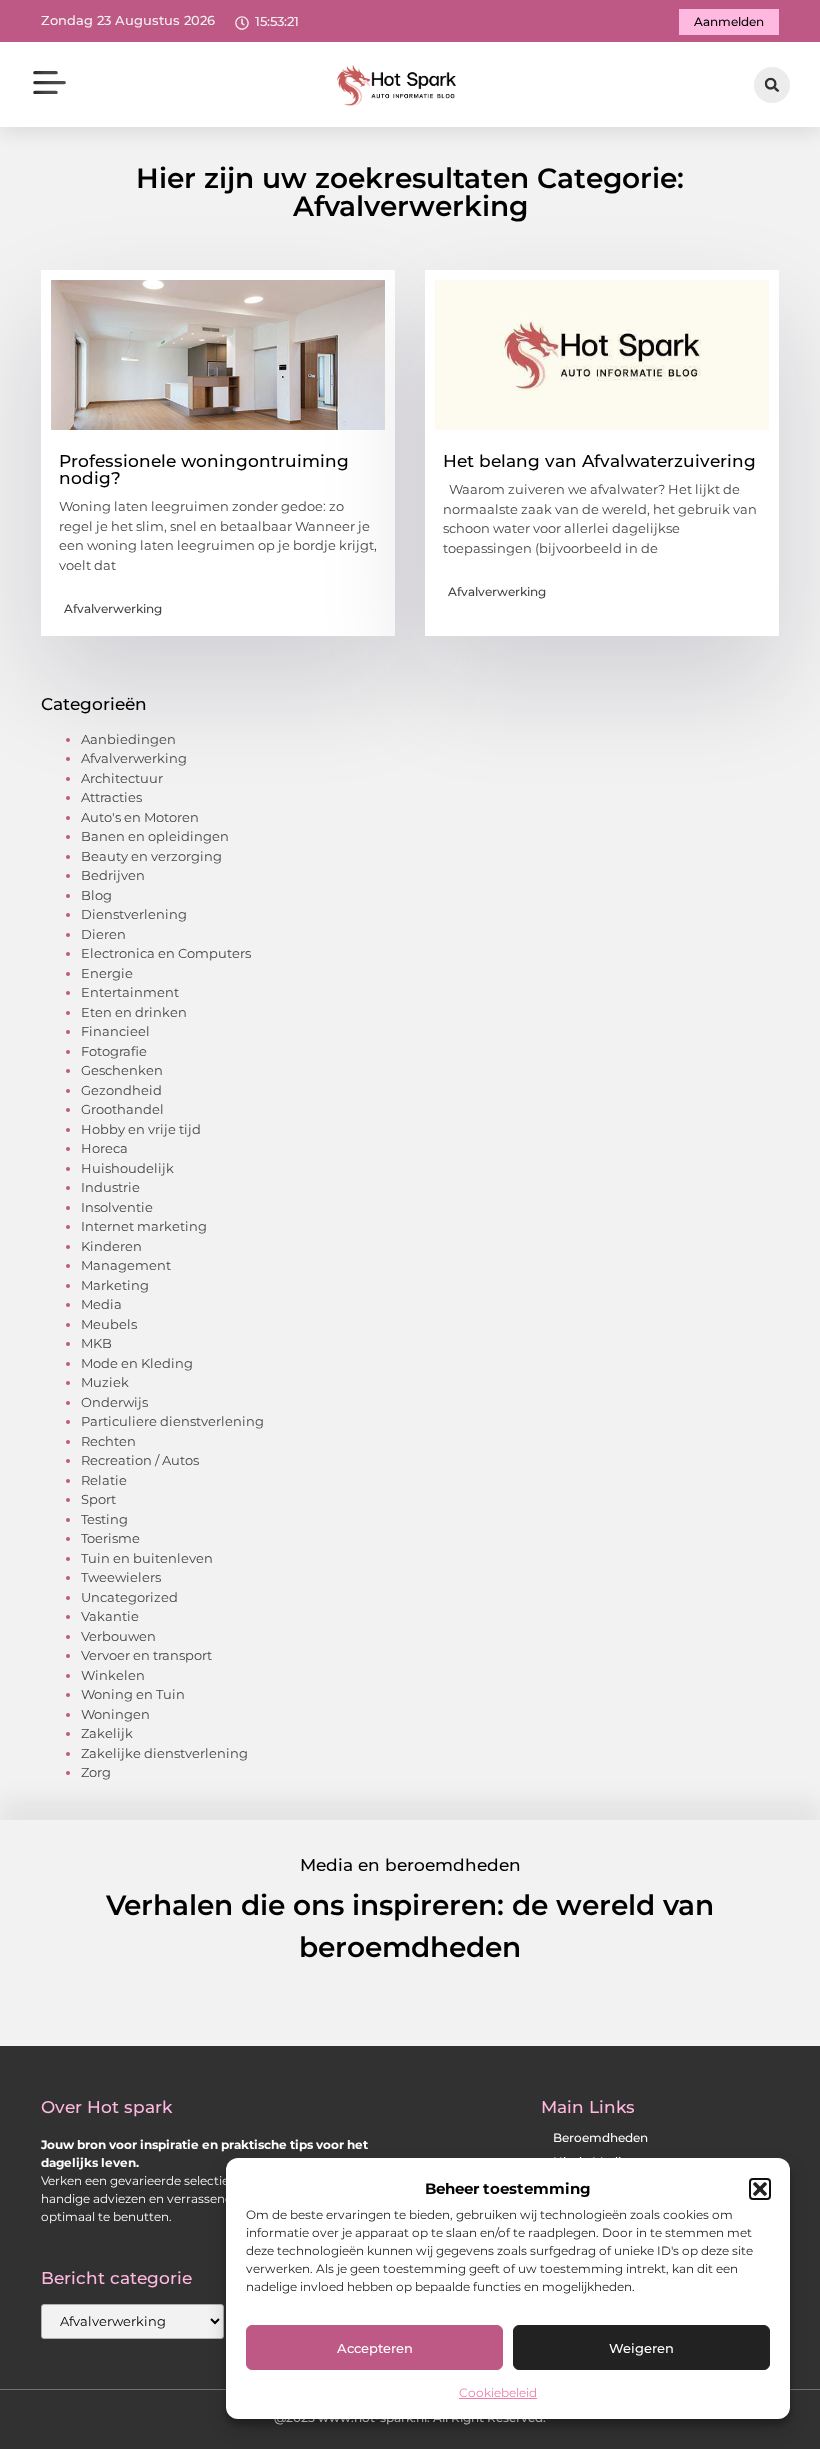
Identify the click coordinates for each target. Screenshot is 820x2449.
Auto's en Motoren (140, 817)
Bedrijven (113, 875)
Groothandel (122, 1109)
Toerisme (110, 1538)
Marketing (115, 1285)
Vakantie (110, 1616)
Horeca (104, 1148)
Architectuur (122, 778)
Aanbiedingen (128, 739)
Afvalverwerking (113, 608)
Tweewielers (121, 1577)
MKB (96, 1343)
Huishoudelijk (127, 1168)
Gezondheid (121, 1090)
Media (101, 1304)
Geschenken (122, 1070)
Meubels (109, 1324)
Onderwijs (114, 1402)
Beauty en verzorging (151, 856)
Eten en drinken (134, 1012)
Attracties (111, 797)
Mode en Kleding (137, 1363)
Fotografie (114, 1051)
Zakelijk (107, 1733)
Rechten (108, 1441)
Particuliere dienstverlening (172, 1421)
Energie (107, 973)
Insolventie (117, 1207)
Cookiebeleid (498, 2392)
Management (126, 1265)
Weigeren (641, 2348)
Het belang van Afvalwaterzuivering (599, 461)
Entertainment (130, 992)
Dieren (103, 934)
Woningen (115, 1714)
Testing (104, 1519)
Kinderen (111, 1246)
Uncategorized (129, 1597)
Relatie (104, 1480)
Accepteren (375, 2348)
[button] (760, 2189)
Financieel (115, 1031)
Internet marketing (144, 1226)
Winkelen (113, 1675)
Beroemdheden (600, 2137)
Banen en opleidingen (155, 836)
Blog (96, 895)
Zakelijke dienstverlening (164, 1753)
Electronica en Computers (166, 953)
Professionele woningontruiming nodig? (204, 469)
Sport (98, 1499)
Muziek (105, 1382)
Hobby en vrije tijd (141, 1129)
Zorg (96, 1772)
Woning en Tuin (133, 1694)
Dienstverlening (134, 914)
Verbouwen (118, 1636)
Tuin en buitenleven (147, 1558)
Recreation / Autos (140, 1460)
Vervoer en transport (146, 1655)
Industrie (110, 1187)
